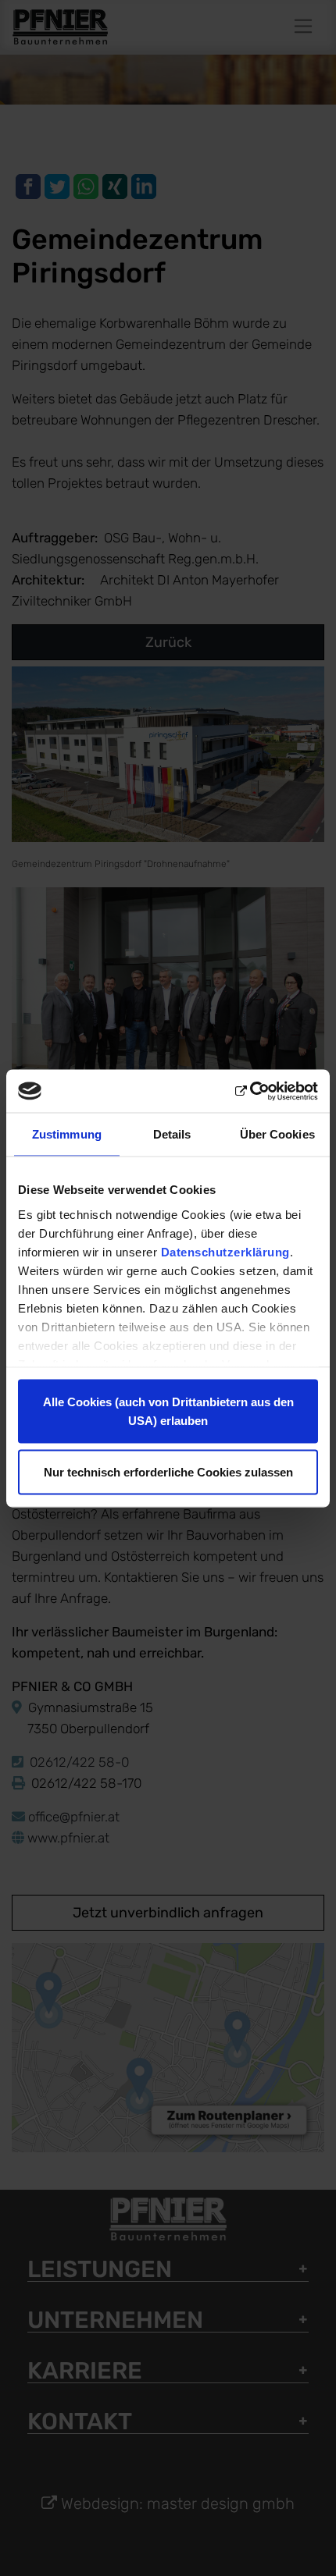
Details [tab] (172, 1134)
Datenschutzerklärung (225, 1251)
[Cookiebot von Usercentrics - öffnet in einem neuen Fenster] (250, 1091)
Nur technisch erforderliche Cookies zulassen (168, 1471)
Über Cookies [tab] (277, 1134)
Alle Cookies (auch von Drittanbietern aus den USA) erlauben (168, 1411)
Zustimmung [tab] (67, 1134)
